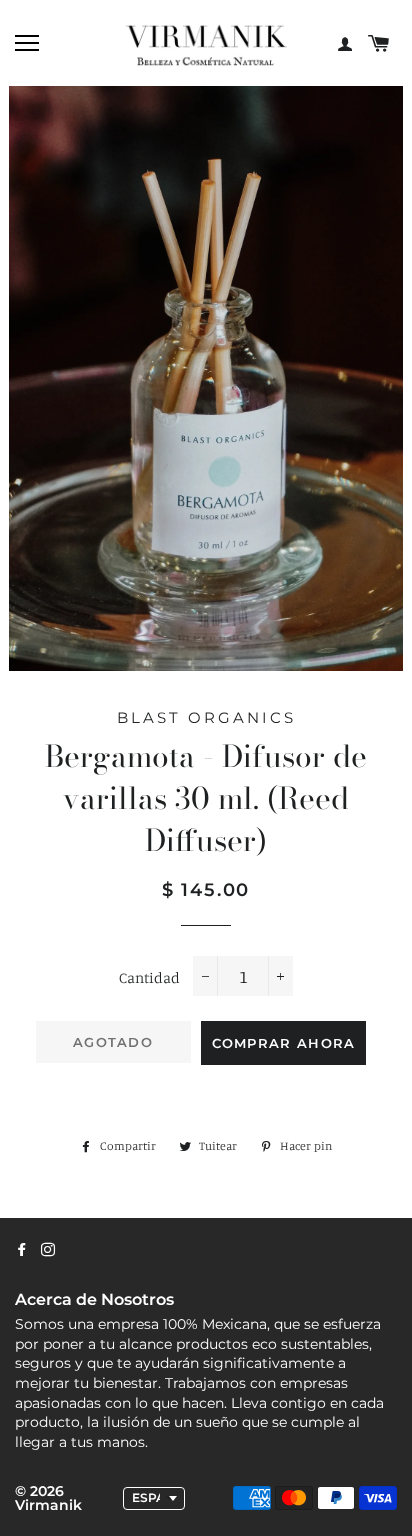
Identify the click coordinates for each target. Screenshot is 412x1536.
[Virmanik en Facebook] (22, 1250)
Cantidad (149, 977)
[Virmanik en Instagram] (48, 1250)
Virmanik (48, 1505)
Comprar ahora (284, 1043)
